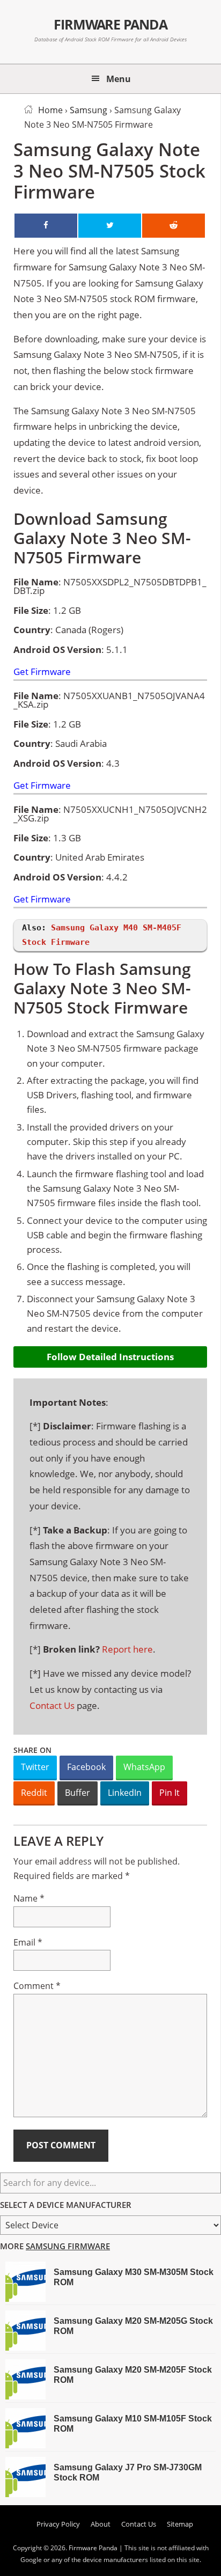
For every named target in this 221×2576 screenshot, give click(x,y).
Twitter (35, 1767)
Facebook (86, 1767)
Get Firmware (42, 672)
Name (29, 1898)
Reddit (34, 1793)
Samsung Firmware (68, 2246)
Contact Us (52, 1705)
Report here (127, 1649)
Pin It (170, 1793)
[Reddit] (174, 226)
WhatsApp (144, 1767)
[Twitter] (110, 226)
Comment (37, 1986)
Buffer (78, 1793)
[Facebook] (46, 226)
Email (28, 1942)
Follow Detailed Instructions (110, 1357)
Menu (119, 79)
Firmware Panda (111, 24)
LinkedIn (125, 1793)
